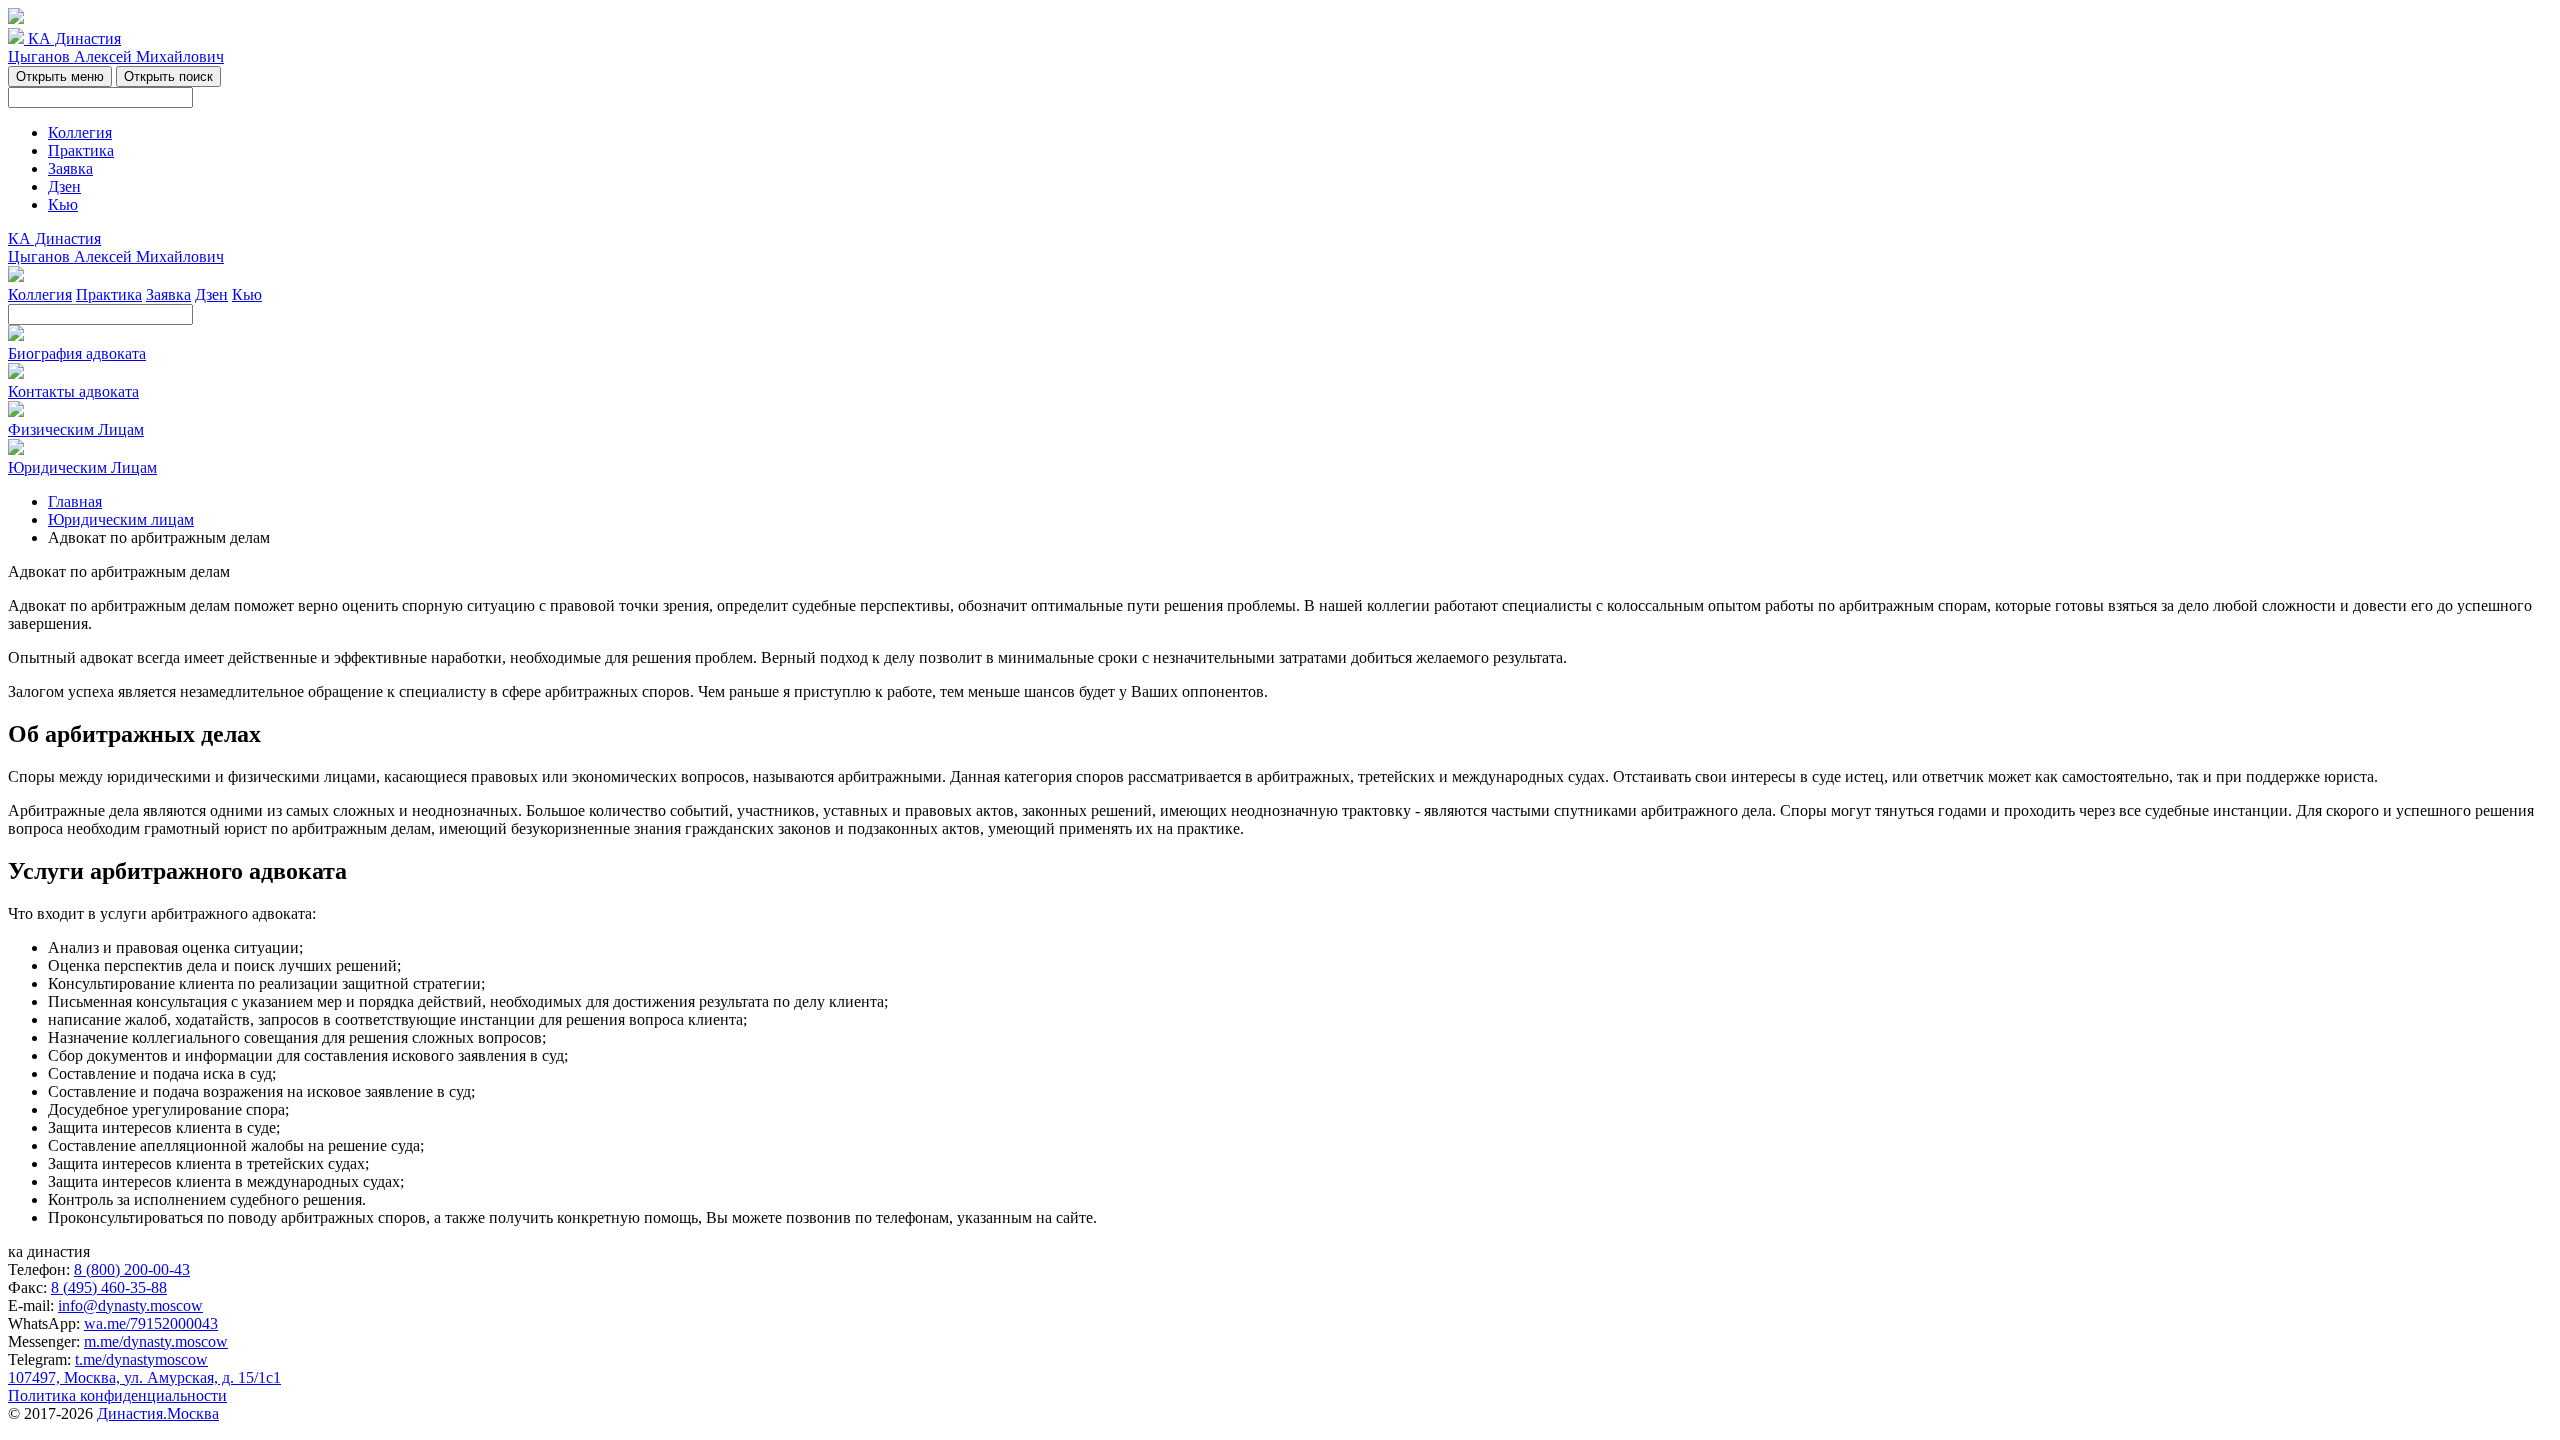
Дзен (64, 186)
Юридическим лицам (121, 519)
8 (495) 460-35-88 (109, 1287)
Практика (81, 150)
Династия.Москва (158, 1413)
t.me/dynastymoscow (141, 1359)
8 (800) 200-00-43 (132, 1269)
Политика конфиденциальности (117, 1395)
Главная (75, 501)
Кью (63, 204)
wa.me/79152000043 (151, 1323)
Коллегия (80, 132)
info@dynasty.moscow (130, 1305)
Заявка (70, 168)
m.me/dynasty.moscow (156, 1341)
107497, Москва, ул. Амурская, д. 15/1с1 (144, 1377)
